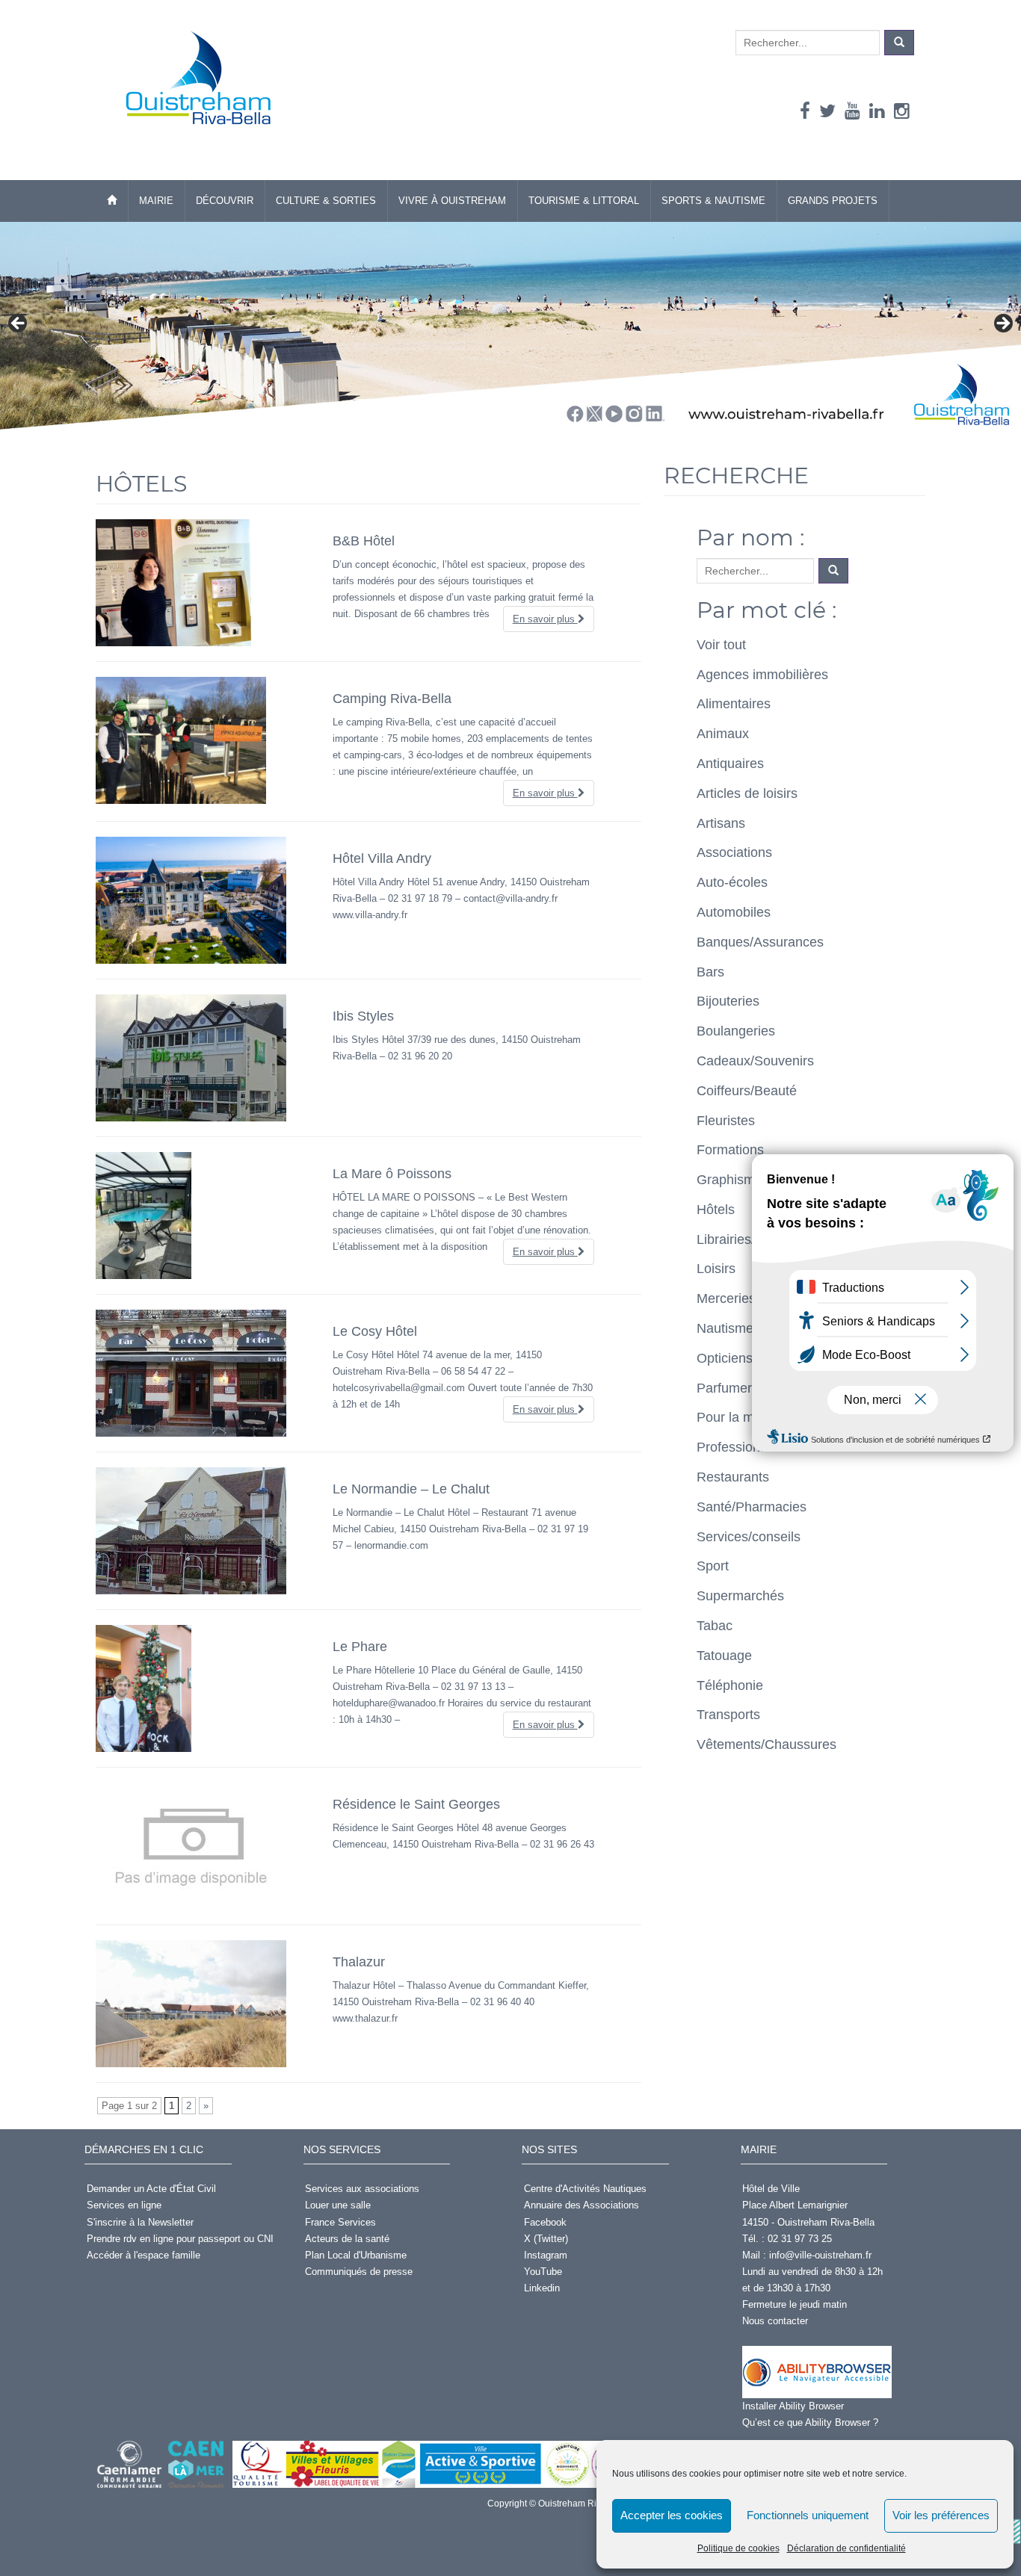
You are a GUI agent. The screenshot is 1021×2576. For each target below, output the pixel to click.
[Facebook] (805, 111)
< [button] (19, 324)
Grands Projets (833, 201)
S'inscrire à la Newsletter (140, 2222)
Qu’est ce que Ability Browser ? (810, 2422)
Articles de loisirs (747, 793)
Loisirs (716, 1269)
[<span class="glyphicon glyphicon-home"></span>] (112, 201)
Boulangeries (736, 1031)
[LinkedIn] (877, 111)
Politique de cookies (738, 2548)
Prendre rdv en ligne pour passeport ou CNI (180, 2239)
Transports (728, 1715)
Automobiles (734, 912)
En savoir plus (545, 619)
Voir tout (721, 645)
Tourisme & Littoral (584, 201)
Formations (730, 1150)
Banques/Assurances (760, 942)
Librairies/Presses (750, 1239)
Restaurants (733, 1477)
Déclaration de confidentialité (846, 2548)
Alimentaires (734, 704)
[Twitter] (827, 111)
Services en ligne (124, 2205)
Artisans (721, 823)
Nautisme (725, 1328)
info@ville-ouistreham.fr (820, 2255)
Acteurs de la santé (347, 2239)
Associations (734, 852)
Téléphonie (730, 1685)
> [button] (1002, 324)
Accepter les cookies (672, 2515)
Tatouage (724, 1656)
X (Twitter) (546, 2239)
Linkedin (542, 2288)
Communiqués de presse (359, 2272)
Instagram (546, 2255)
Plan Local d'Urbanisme (356, 2255)
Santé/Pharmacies (752, 1507)
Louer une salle (338, 2205)
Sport (713, 1566)
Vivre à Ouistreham (452, 201)
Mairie (156, 201)
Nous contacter (775, 2321)
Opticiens (725, 1358)
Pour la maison (741, 1417)
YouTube (543, 2272)
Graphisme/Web (745, 1180)
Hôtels (716, 1210)
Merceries (726, 1298)
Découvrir (225, 201)
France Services (340, 2222)
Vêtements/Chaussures (766, 1744)
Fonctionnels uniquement (808, 2515)
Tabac (715, 1626)
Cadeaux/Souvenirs (755, 1061)
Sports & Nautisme (713, 201)
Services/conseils (749, 1537)
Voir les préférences (941, 2515)
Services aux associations (362, 2189)
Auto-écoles (732, 882)
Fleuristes (726, 1121)
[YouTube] (852, 111)
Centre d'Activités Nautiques (585, 2189)
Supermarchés (740, 1596)
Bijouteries (728, 1001)
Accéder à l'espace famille (144, 2255)
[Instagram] (902, 111)
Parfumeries (733, 1388)
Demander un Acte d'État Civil (151, 2189)
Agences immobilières (762, 675)
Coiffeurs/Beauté (747, 1091)
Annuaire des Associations (582, 2205)
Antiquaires (730, 764)
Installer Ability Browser (793, 2406)
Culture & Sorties (326, 201)
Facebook (545, 2222)
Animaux (723, 734)
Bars (710, 972)
